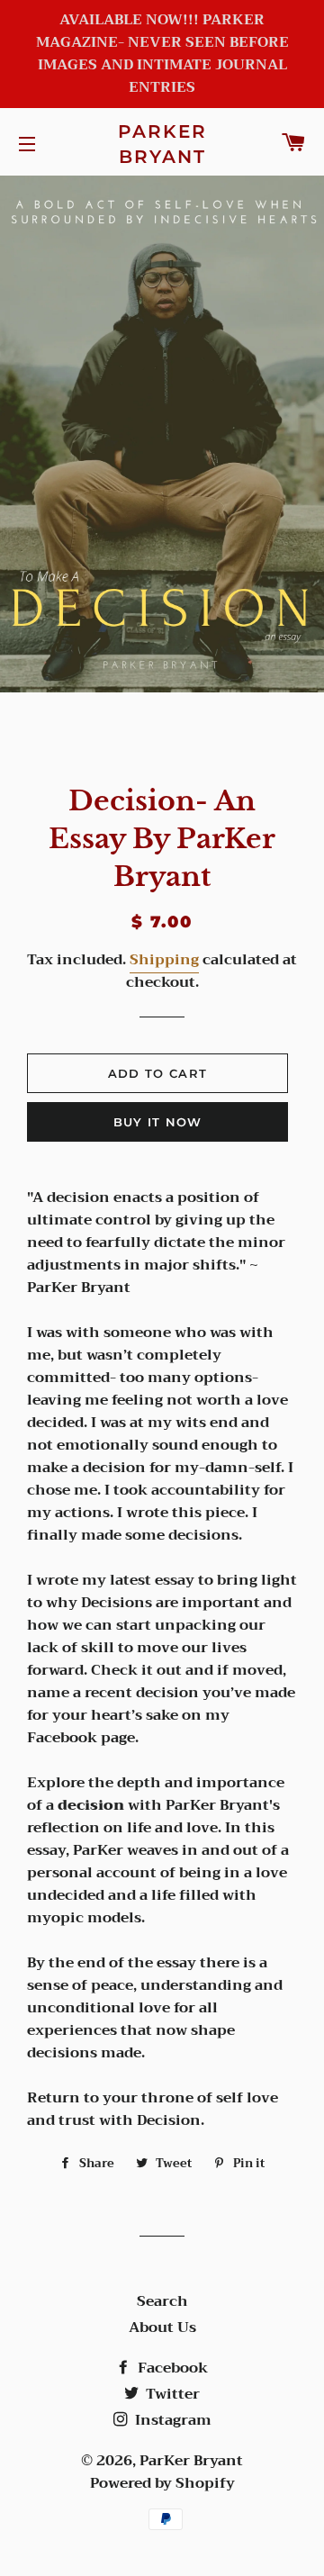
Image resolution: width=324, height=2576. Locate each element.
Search (162, 2301)
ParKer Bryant (162, 144)
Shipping (164, 960)
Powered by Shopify (162, 2483)
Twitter (171, 2394)
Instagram (171, 2420)
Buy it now (158, 1122)
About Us (162, 2327)
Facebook (171, 2368)
